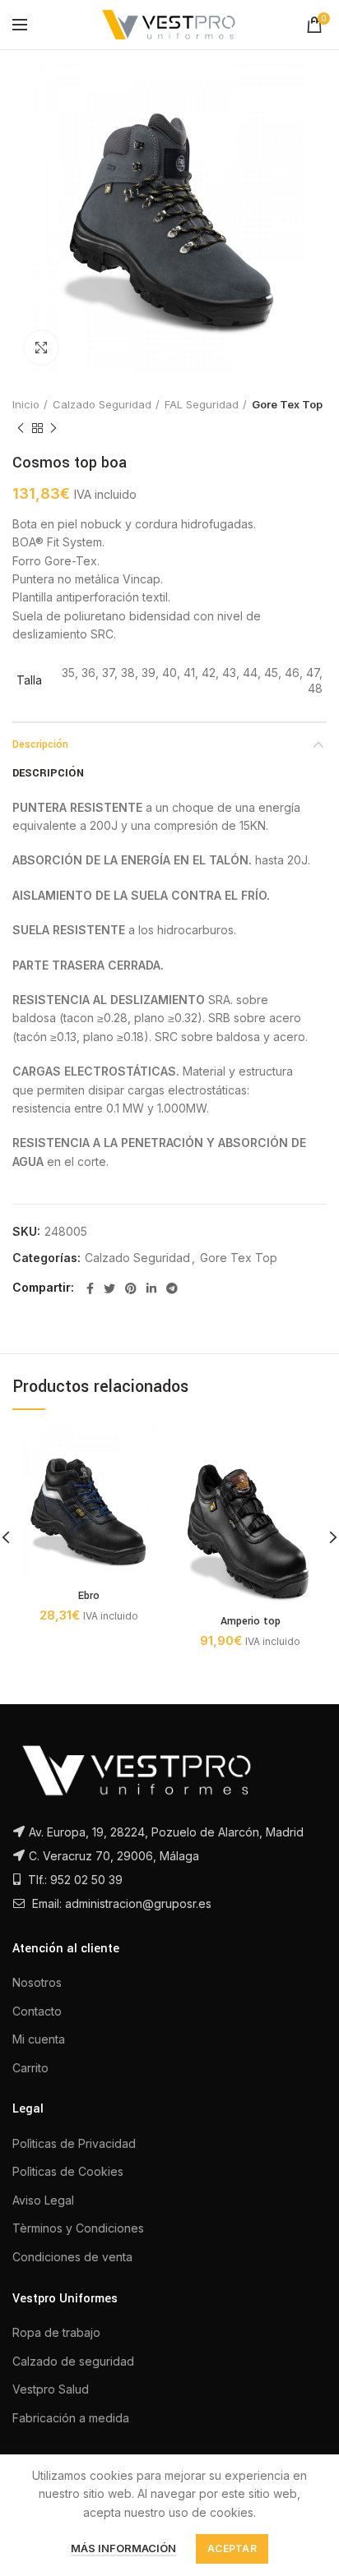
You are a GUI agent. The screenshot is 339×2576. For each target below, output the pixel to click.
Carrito (30, 2068)
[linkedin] (151, 1288)
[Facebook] (90, 1288)
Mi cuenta (39, 2039)
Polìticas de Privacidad (74, 2143)
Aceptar (232, 2548)
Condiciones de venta (72, 2257)
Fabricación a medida (71, 2418)
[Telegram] (172, 1288)
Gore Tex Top (287, 404)
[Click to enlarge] (41, 348)
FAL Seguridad (202, 404)
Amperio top (251, 1621)
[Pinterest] (131, 1288)
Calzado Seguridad (102, 404)
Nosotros (37, 1982)
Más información (123, 2548)
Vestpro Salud (51, 2389)
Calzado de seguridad (73, 2361)
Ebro (89, 1596)
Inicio (26, 404)
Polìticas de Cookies (68, 2171)
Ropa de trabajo (56, 2332)
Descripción (40, 744)
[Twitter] (109, 1288)
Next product (53, 428)
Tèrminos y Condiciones (78, 2228)
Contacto (37, 2011)
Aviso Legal (43, 2200)
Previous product (21, 428)
